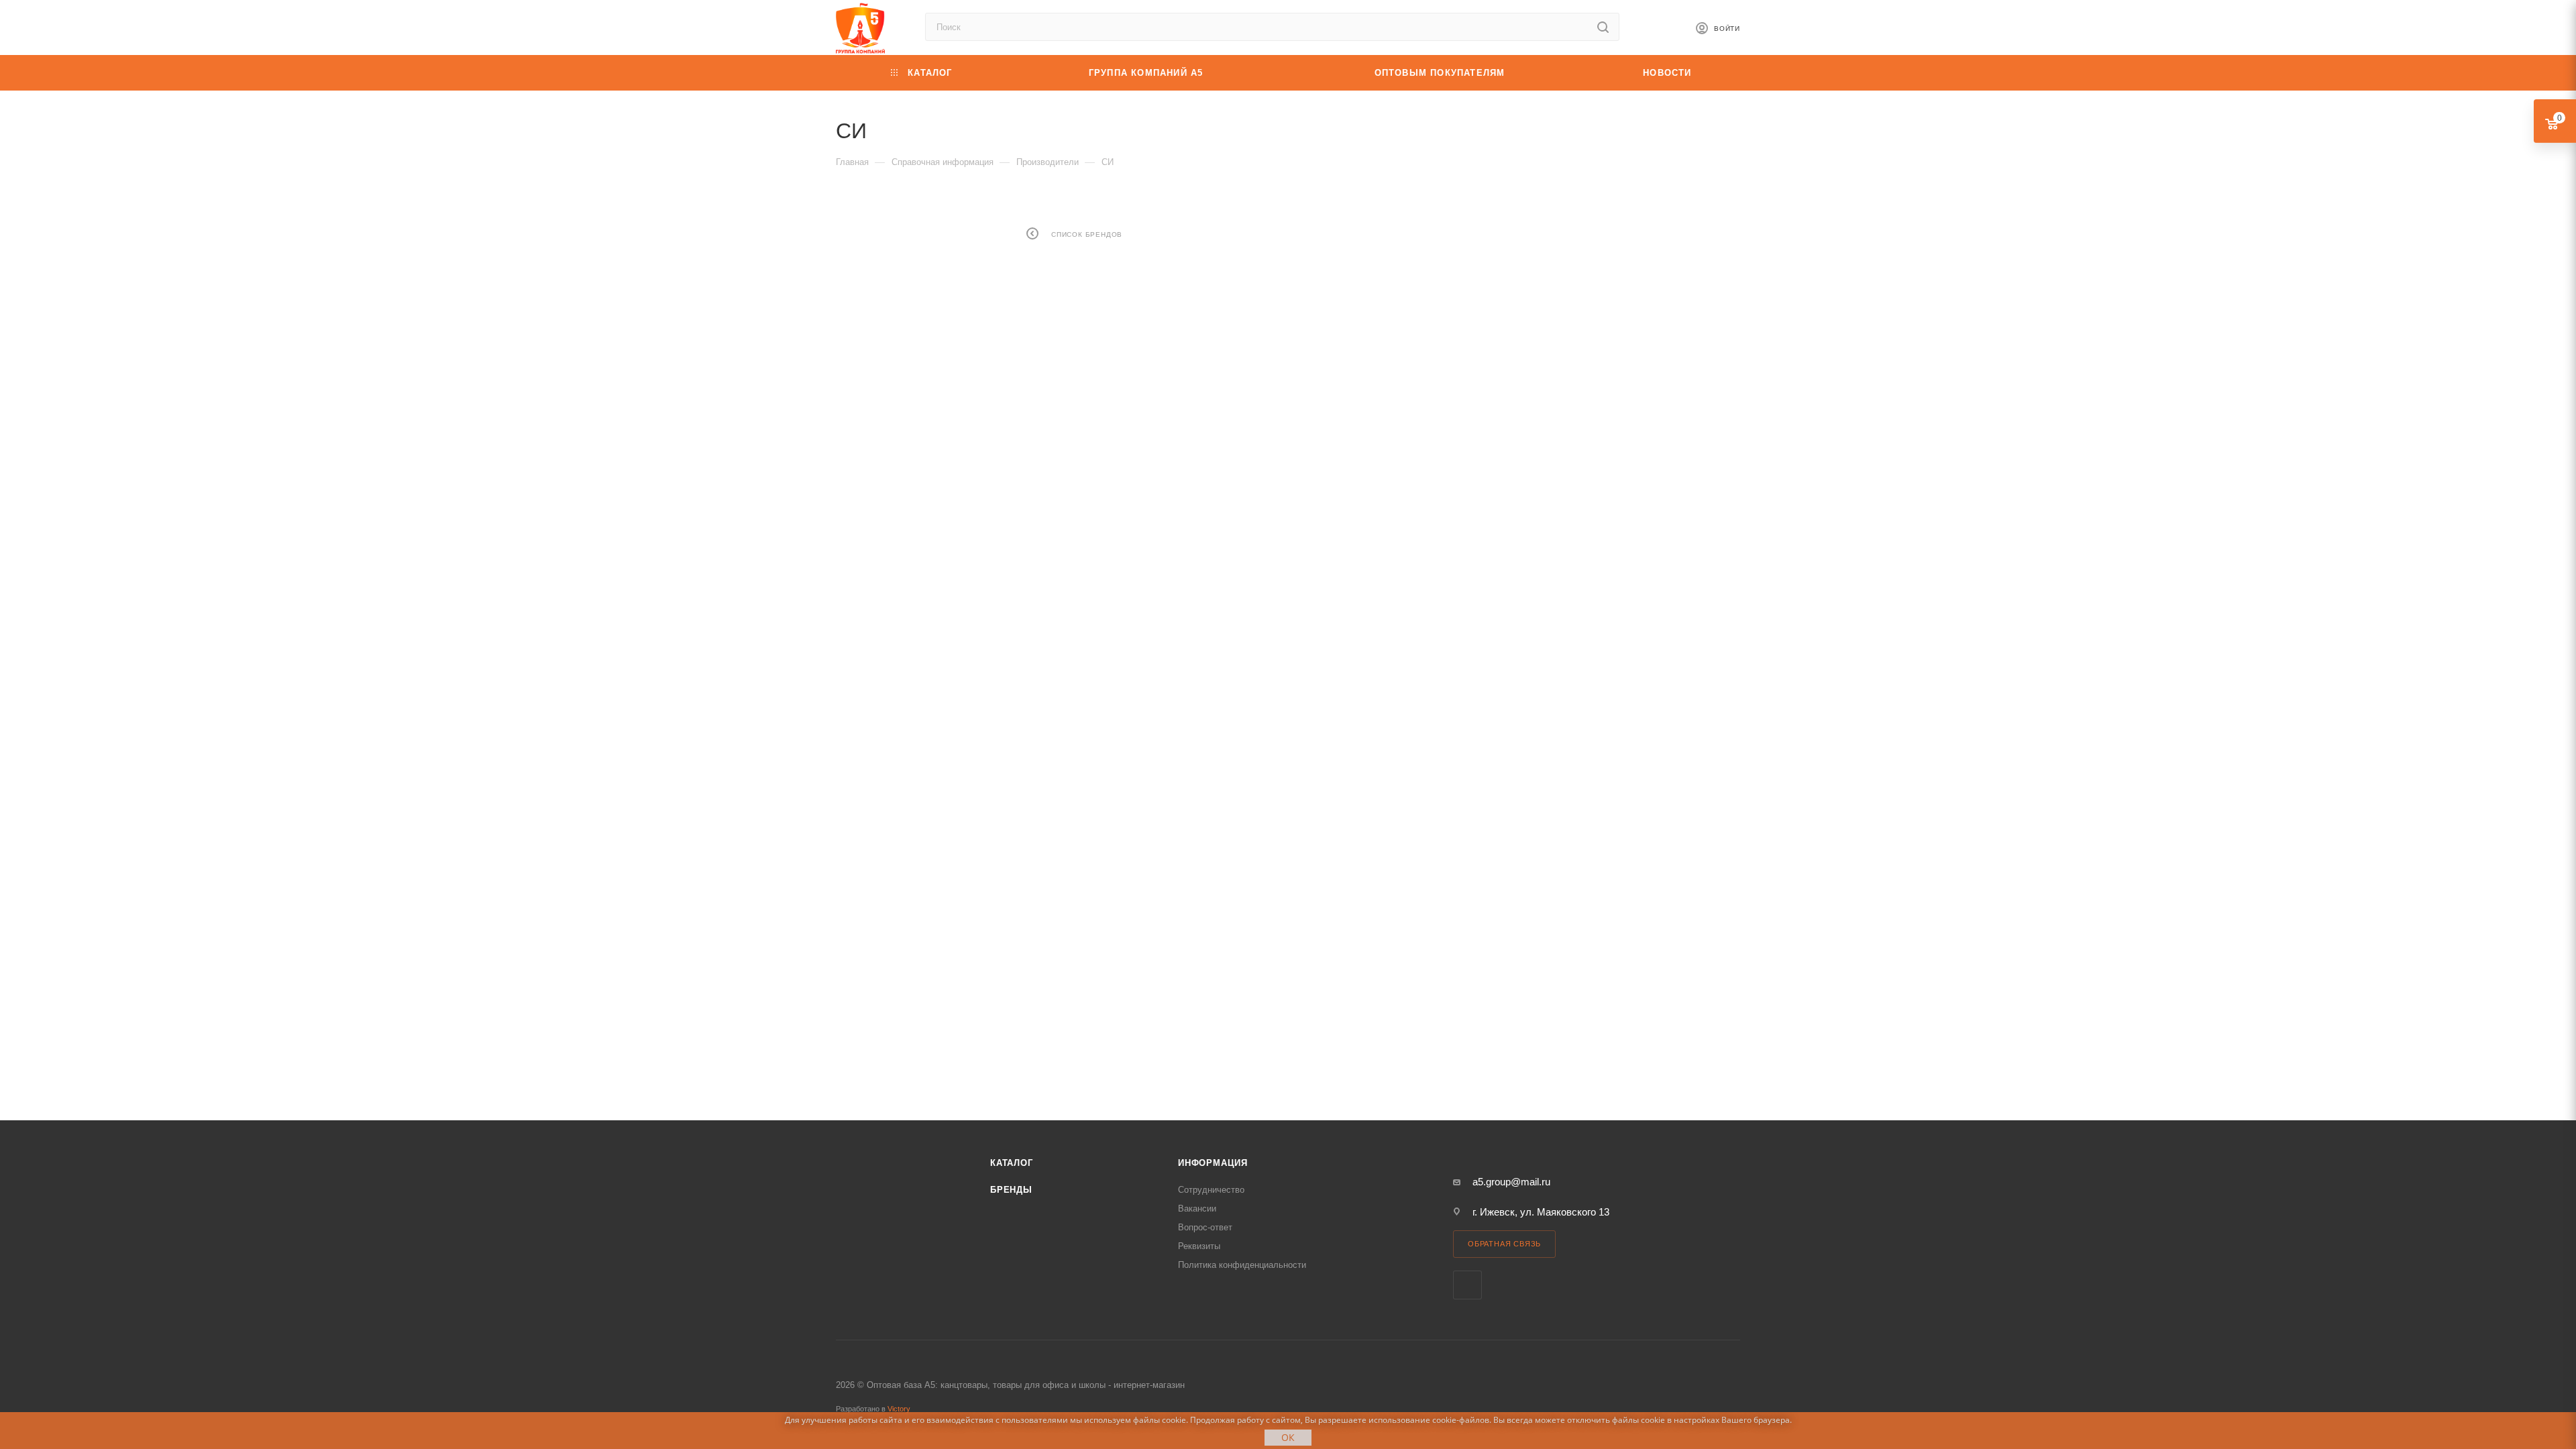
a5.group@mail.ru (1511, 1182)
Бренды (1011, 1190)
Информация (1213, 1163)
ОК (1288, 1437)
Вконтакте (1467, 1285)
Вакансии (1197, 1209)
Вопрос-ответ (1205, 1227)
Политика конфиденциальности (1242, 1265)
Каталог (1012, 1163)
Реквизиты (1199, 1246)
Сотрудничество (1211, 1190)
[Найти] (1603, 27)
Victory (899, 1409)
